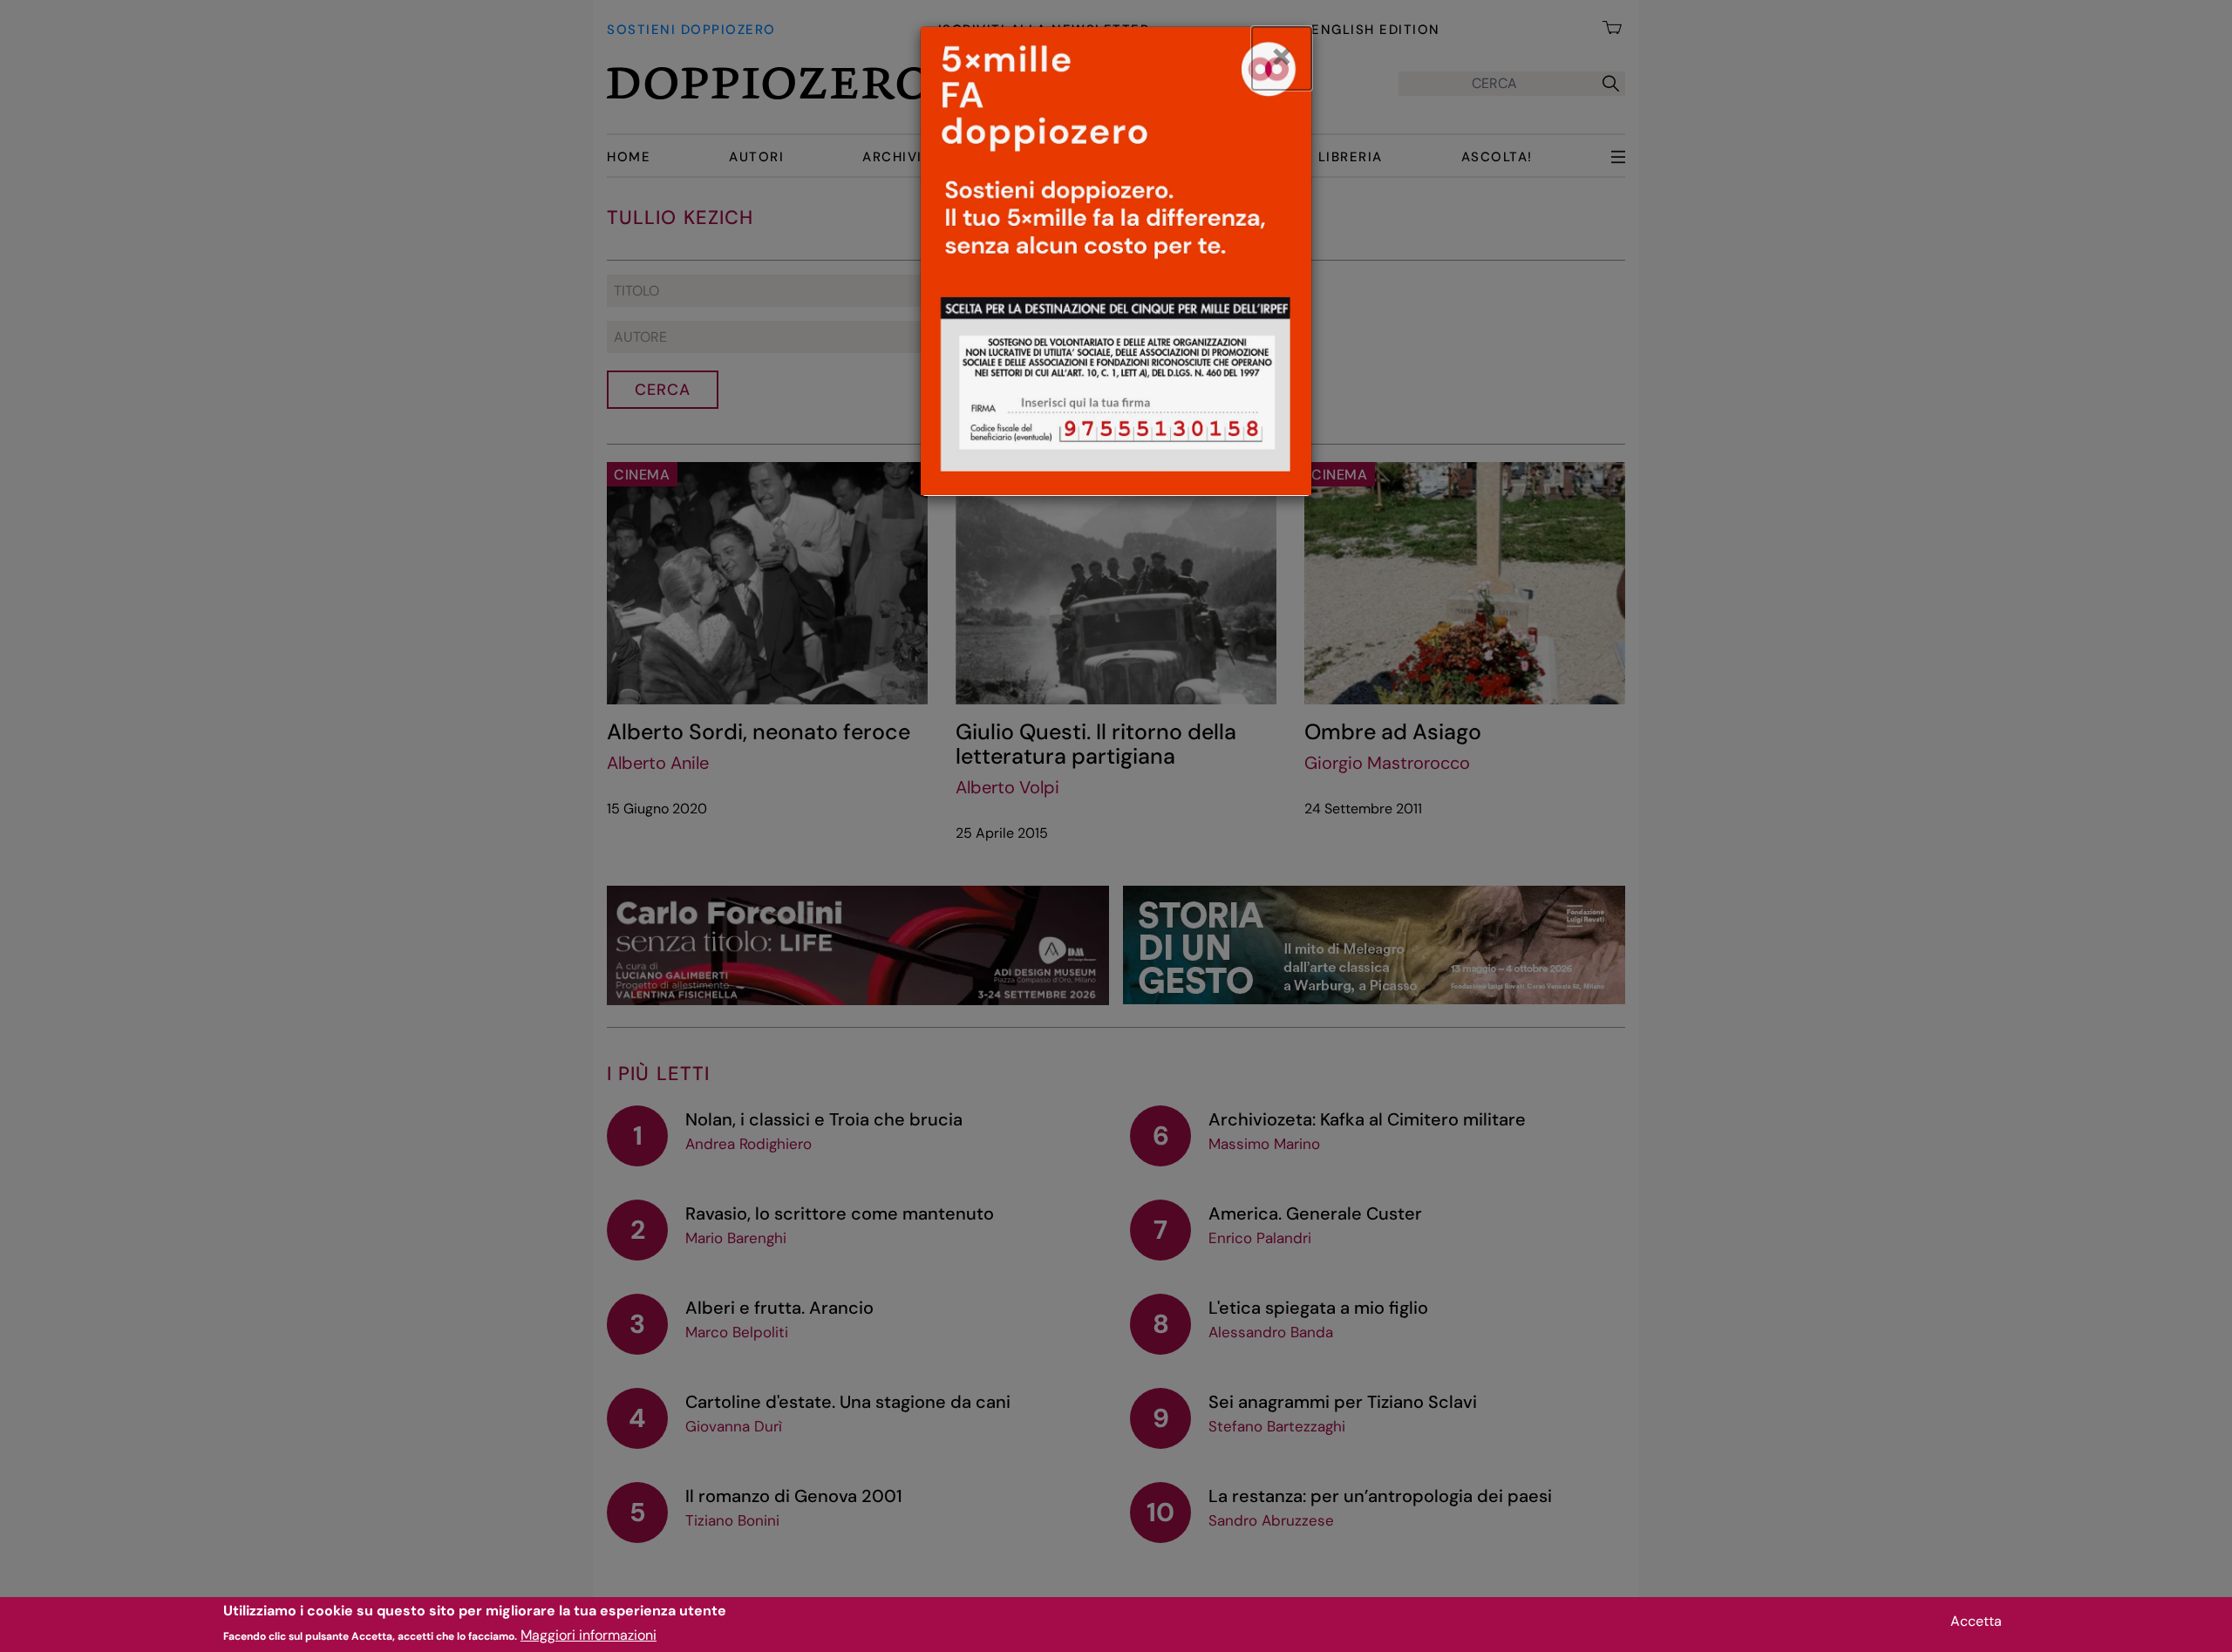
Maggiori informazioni (589, 1635)
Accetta (1976, 1621)
